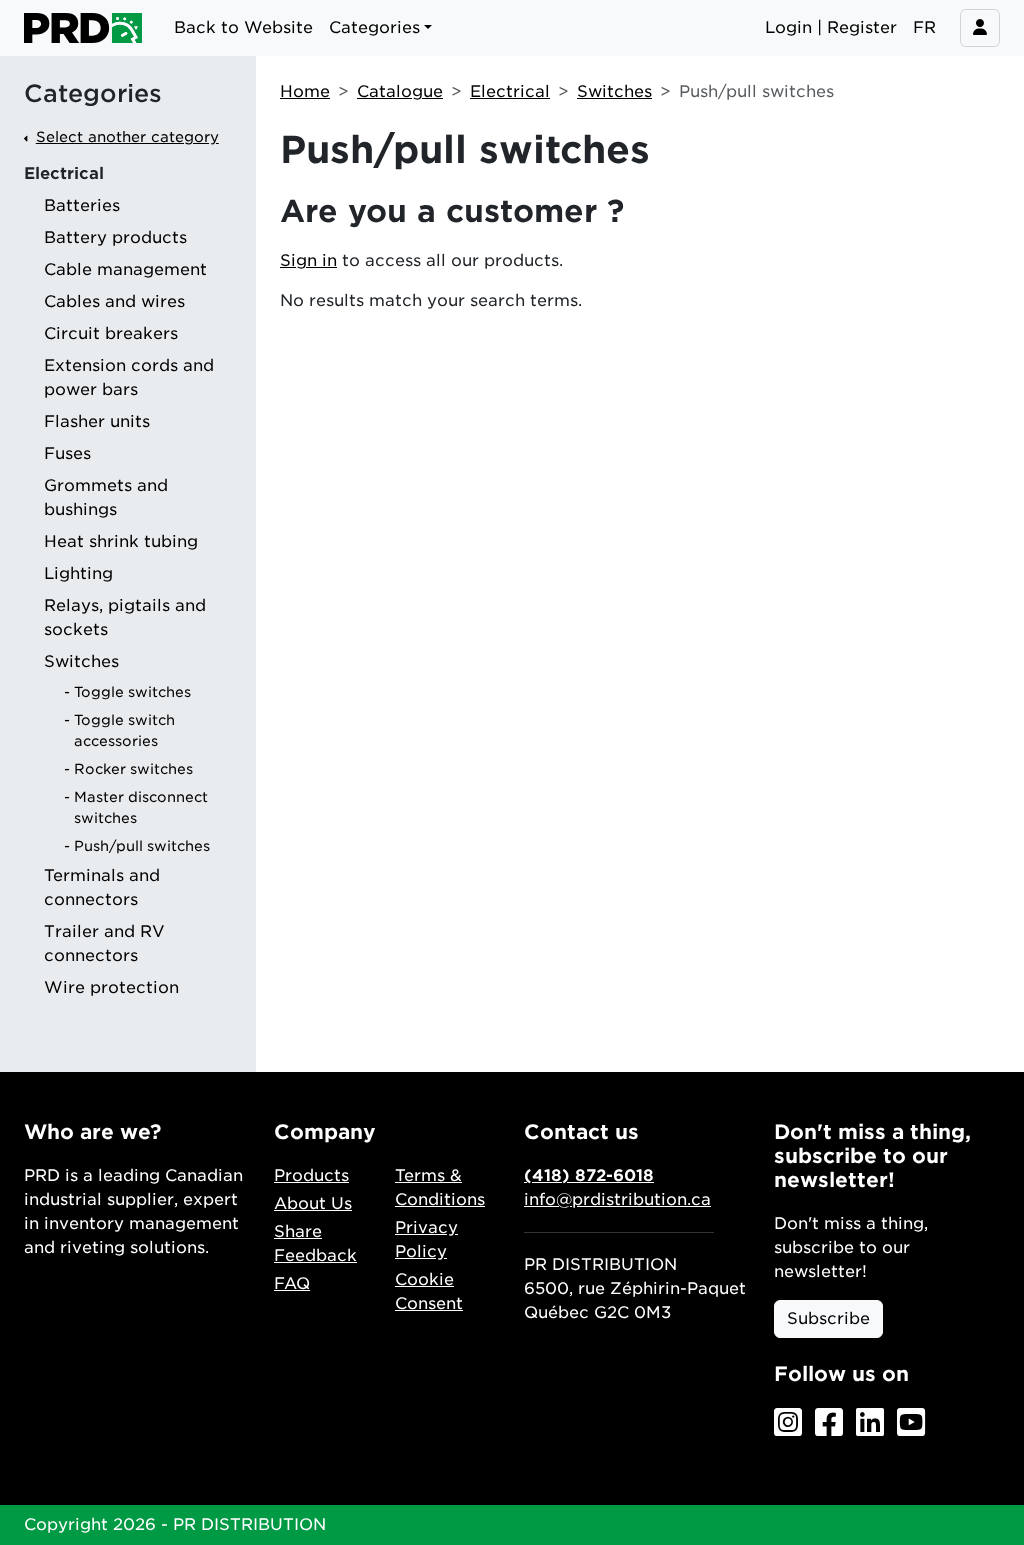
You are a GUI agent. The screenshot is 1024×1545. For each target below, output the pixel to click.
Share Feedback (315, 1243)
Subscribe (828, 1318)
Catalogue (400, 91)
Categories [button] (374, 27)
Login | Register (831, 27)
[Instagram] (788, 1423)
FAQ (292, 1283)
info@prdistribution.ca (617, 1199)
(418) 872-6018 (589, 1175)
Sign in (308, 260)
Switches (614, 91)
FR (924, 27)
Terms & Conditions (440, 1187)
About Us (313, 1203)
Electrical (510, 91)
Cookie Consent (429, 1291)
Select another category (127, 136)
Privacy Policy (426, 1239)
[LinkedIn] (870, 1423)
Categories (93, 94)
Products (311, 1175)
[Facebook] (829, 1423)
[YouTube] (911, 1423)
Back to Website (243, 27)
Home (305, 91)
